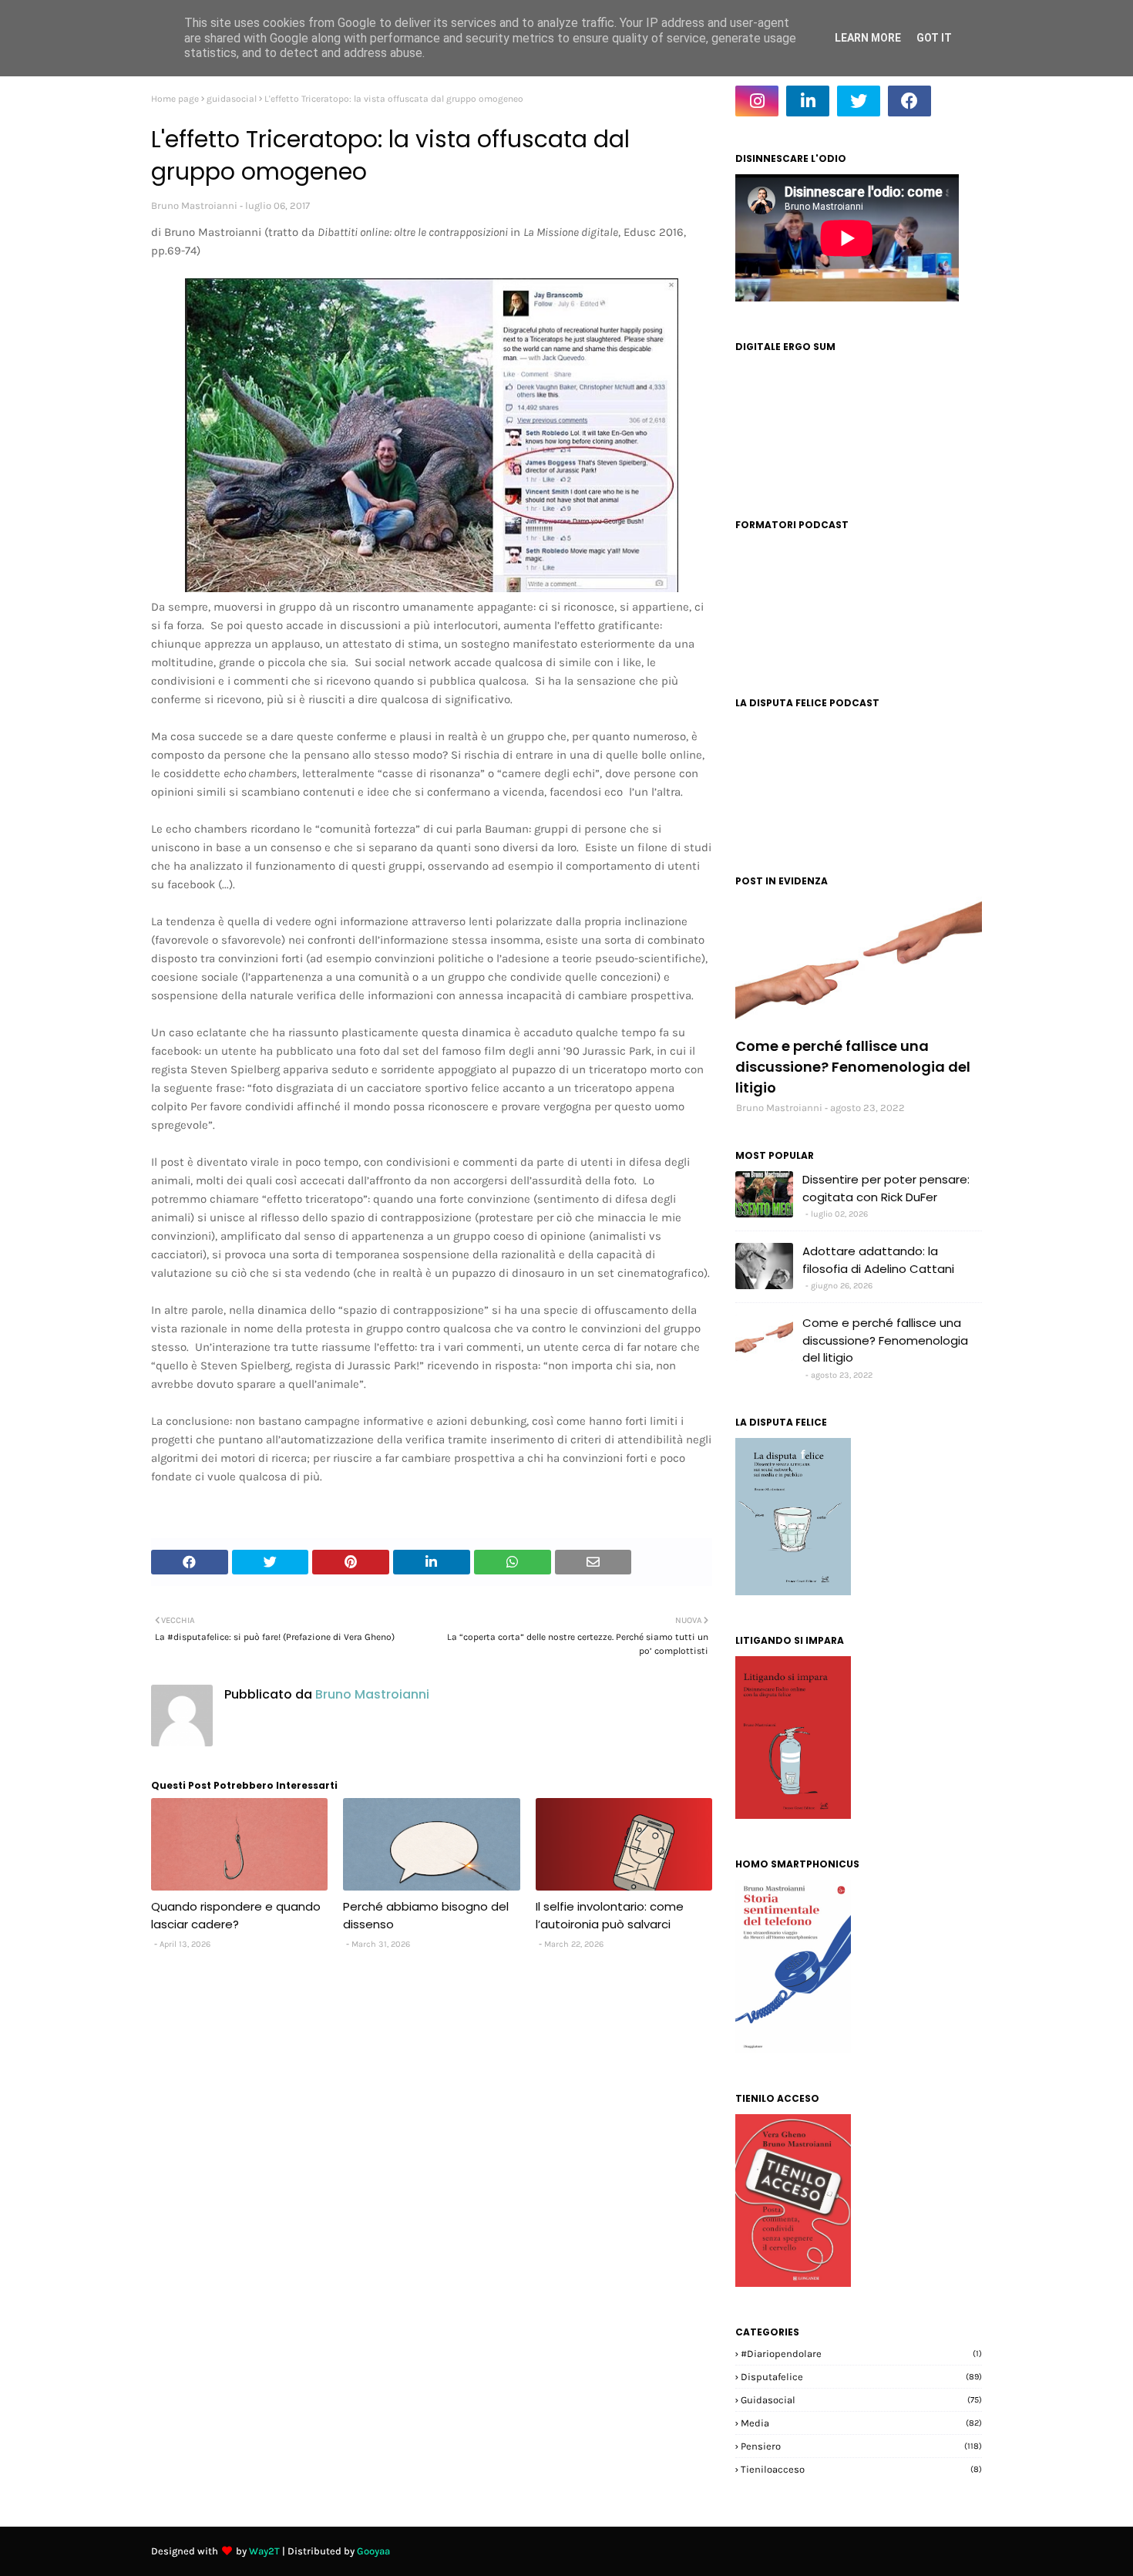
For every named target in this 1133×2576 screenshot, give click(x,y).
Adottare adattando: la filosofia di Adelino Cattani (878, 1260)
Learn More (868, 38)
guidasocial (232, 99)
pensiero (861, 2446)
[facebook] (909, 101)
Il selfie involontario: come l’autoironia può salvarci (610, 1915)
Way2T (264, 2551)
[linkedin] (808, 101)
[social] (859, 962)
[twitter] (859, 101)
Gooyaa (373, 2551)
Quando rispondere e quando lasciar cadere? (236, 1915)
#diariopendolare (861, 2354)
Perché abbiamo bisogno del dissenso (426, 1915)
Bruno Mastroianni (194, 205)
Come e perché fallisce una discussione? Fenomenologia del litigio (853, 1067)
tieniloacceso (861, 2469)
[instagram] (757, 101)
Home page (175, 99)
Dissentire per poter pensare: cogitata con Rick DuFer (886, 1188)
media (861, 2423)
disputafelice (861, 2377)
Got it (934, 38)
